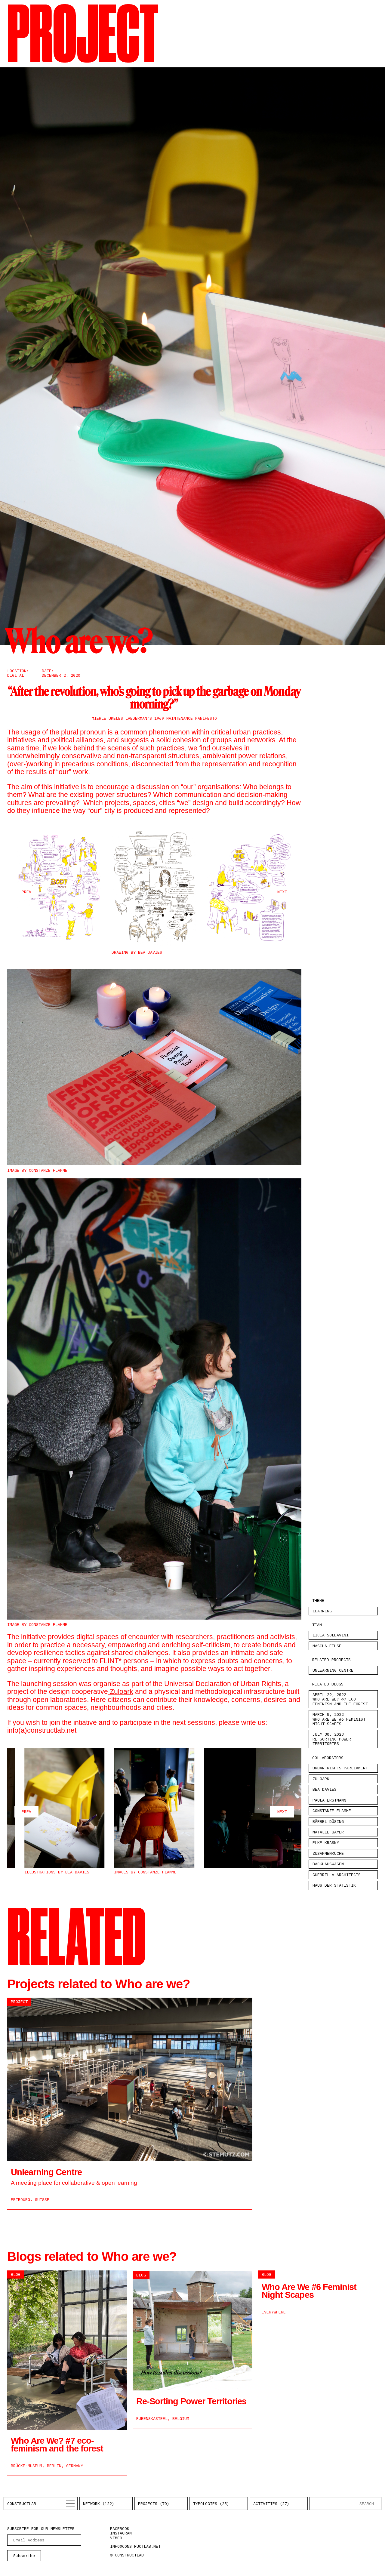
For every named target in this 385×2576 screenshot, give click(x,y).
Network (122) (99, 2504)
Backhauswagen (328, 1864)
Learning (322, 1611)
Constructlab (22, 2504)
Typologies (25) (211, 2504)
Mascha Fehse (327, 1646)
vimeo (116, 2538)
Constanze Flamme (332, 1811)
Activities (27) (271, 2504)
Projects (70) (154, 2504)
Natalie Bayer (328, 1832)
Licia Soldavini (331, 1635)
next (282, 892)
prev (26, 892)
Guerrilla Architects (337, 1875)
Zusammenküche (328, 1853)
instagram (121, 2533)
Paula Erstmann (329, 1800)
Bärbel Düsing (328, 1821)
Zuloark (121, 1691)
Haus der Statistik (334, 1885)
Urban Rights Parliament (340, 1768)
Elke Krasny (326, 1842)
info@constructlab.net (135, 2546)
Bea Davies (325, 1789)
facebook (120, 2528)
